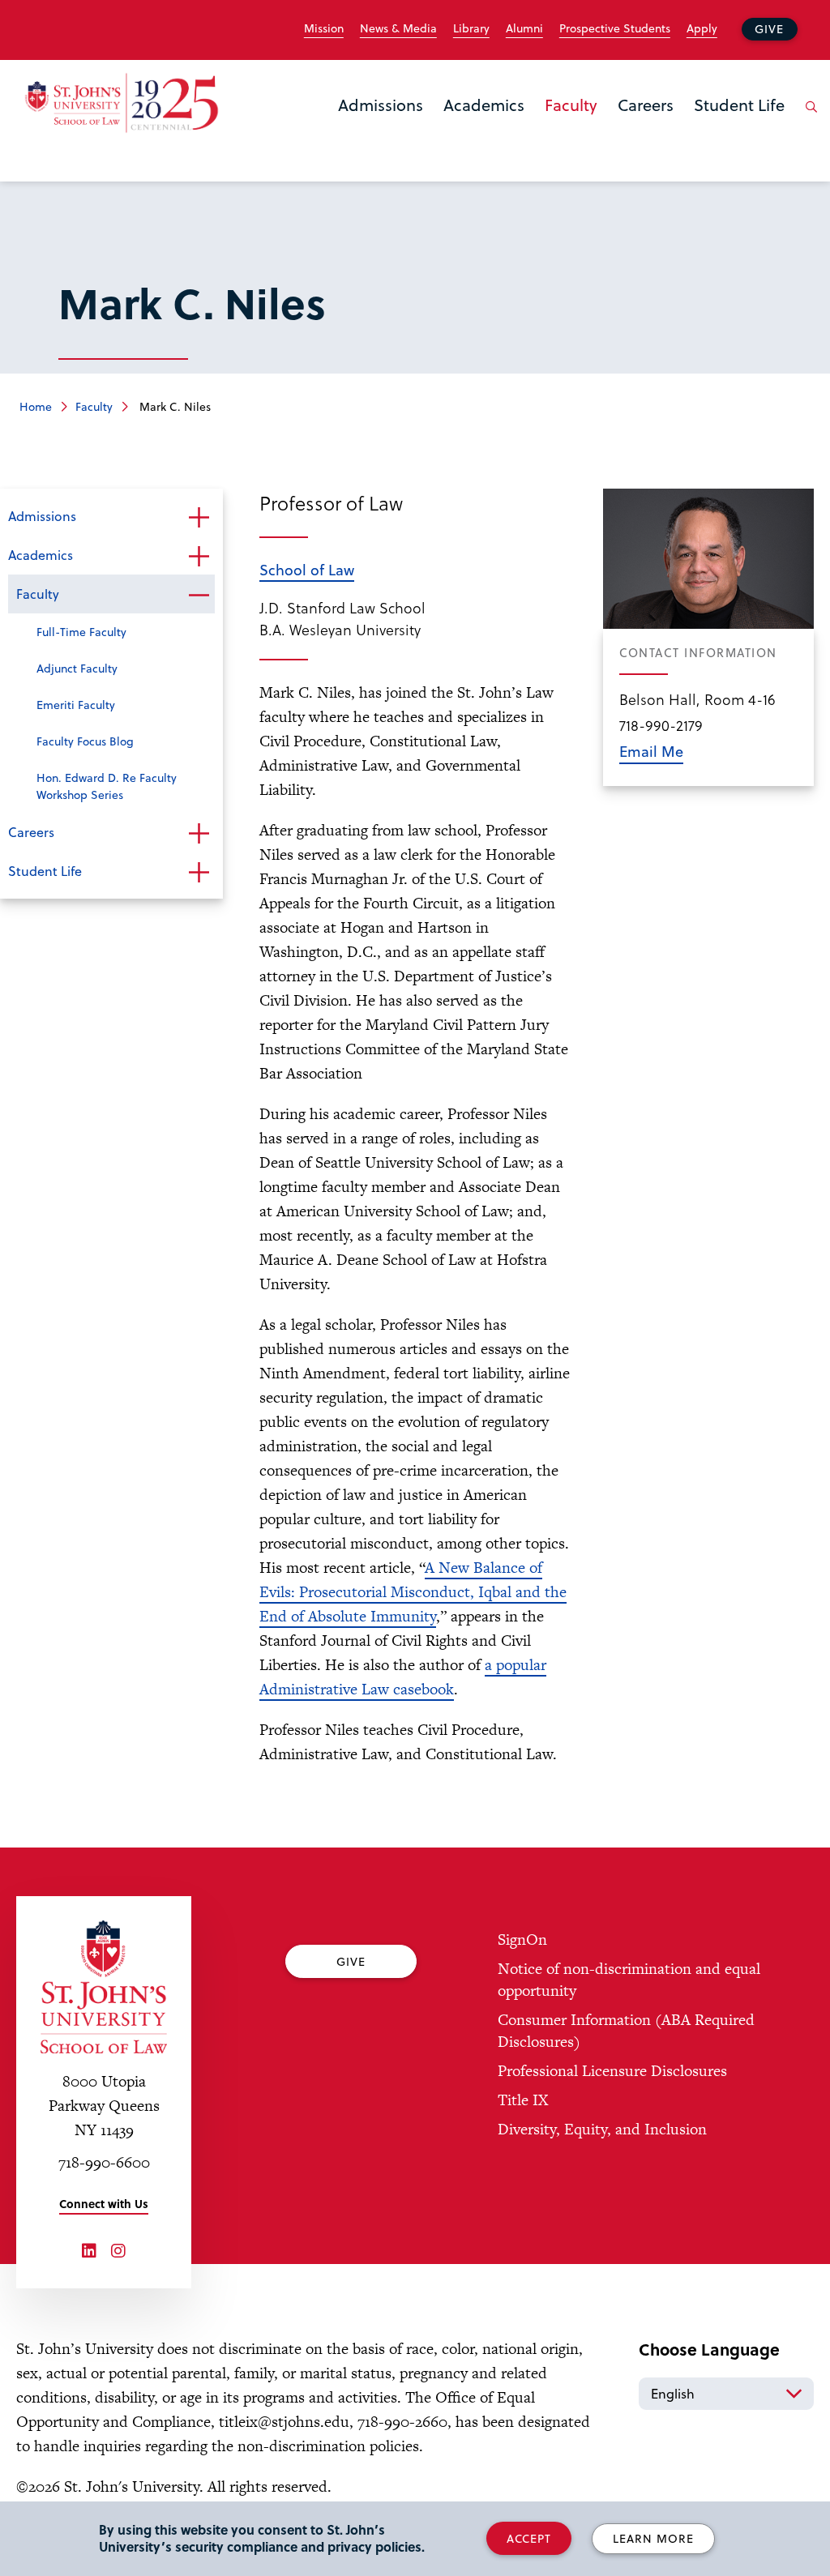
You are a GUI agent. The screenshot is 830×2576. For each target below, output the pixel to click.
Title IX (523, 2100)
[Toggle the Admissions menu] (381, 126)
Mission (324, 28)
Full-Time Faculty (81, 632)
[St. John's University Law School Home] (104, 1987)
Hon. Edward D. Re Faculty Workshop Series (107, 786)
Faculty (571, 105)
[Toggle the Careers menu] (646, 126)
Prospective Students (615, 28)
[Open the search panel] (808, 119)
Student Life (739, 105)
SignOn (522, 1939)
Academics (484, 105)
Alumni (524, 28)
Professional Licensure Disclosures (612, 2071)
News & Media (398, 28)
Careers (646, 105)
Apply (702, 28)
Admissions (381, 105)
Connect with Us (104, 2204)
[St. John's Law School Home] (122, 103)
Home (36, 406)
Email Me (651, 751)
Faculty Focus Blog (85, 741)
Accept (529, 2538)
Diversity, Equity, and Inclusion (602, 2129)
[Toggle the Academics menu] (484, 126)
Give (769, 29)
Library (471, 28)
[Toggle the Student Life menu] (739, 126)
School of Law (307, 569)
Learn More (653, 2538)
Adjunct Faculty (77, 668)
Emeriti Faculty (76, 705)
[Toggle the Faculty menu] (571, 126)
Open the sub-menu (199, 518)
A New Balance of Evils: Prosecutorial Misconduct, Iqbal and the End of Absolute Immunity (413, 1592)
